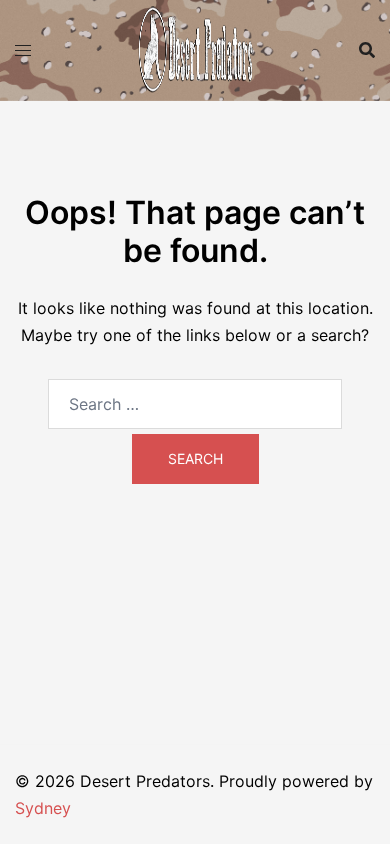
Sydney (43, 808)
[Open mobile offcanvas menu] (23, 50)
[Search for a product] (367, 50)
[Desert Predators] (195, 48)
